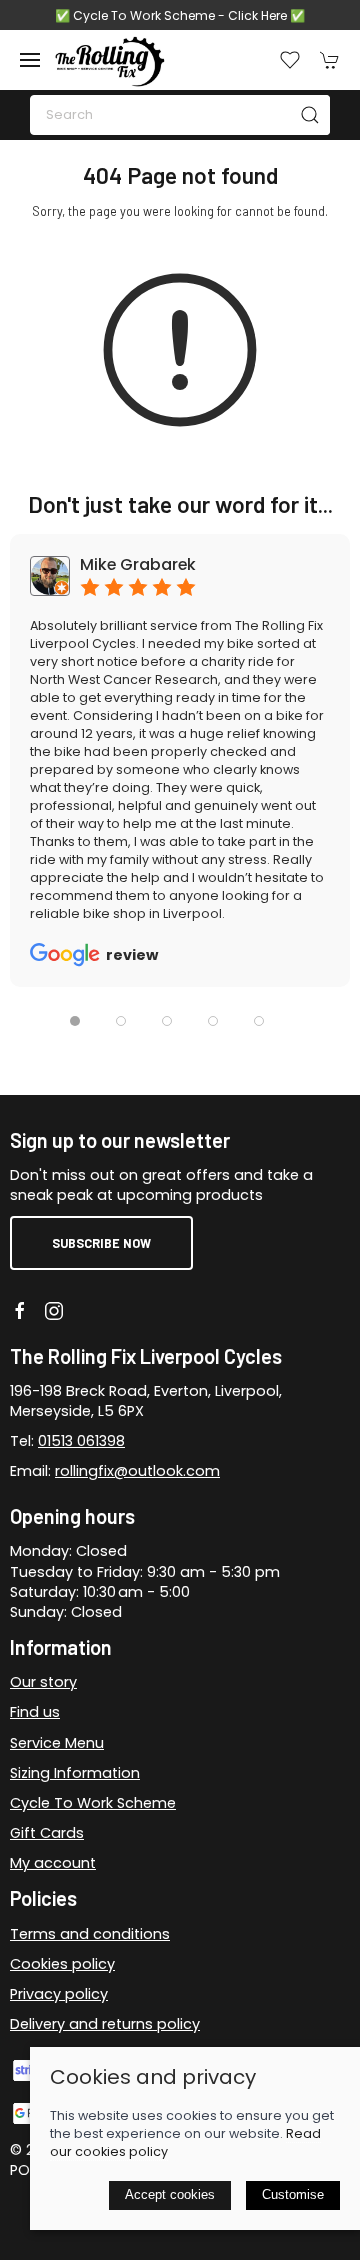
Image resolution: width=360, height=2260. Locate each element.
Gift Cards (47, 1833)
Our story (43, 1682)
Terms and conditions (90, 1934)
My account (53, 1863)
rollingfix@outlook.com (137, 1471)
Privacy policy (59, 1994)
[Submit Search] (310, 115)
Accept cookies (170, 2194)
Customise (293, 2194)
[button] (30, 60)
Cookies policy (62, 1964)
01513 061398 (81, 1441)
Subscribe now (101, 1243)
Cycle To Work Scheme (93, 1803)
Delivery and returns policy (105, 2024)
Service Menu (57, 1743)
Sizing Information (75, 1773)
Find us (35, 1712)
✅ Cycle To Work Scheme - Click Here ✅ (180, 15)
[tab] (75, 1021)
